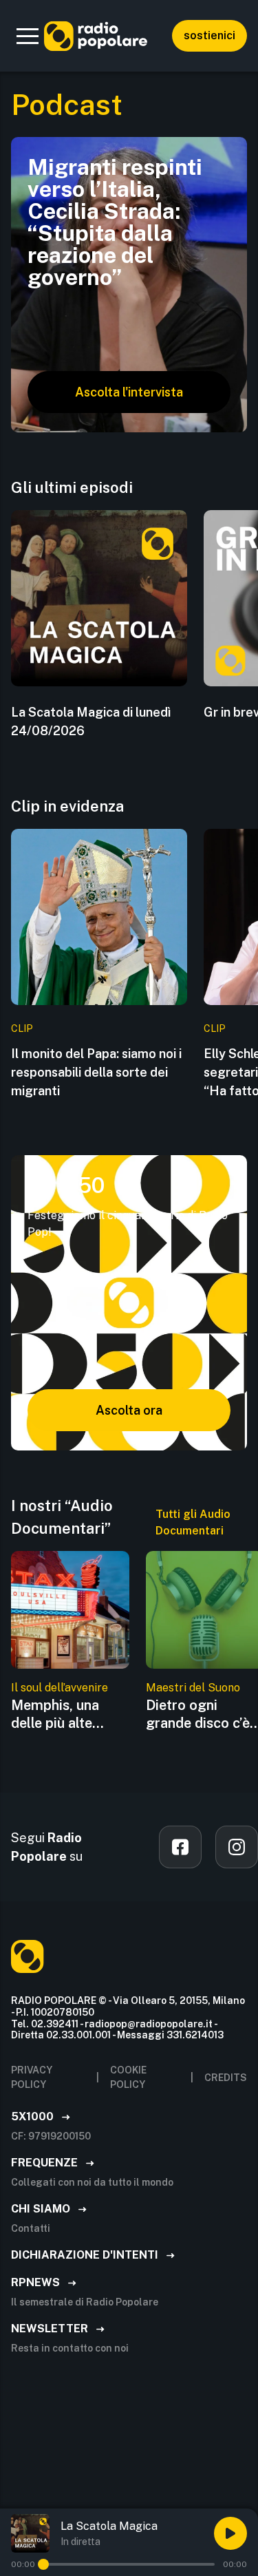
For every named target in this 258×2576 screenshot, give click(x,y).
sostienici (209, 35)
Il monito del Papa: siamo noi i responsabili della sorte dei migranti (96, 1072)
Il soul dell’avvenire (60, 1688)
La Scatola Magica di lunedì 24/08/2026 (91, 721)
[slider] (43, 2564)
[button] (28, 36)
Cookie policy (128, 2077)
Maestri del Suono (193, 1688)
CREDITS (226, 2078)
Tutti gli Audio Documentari (193, 1522)
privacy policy (32, 2077)
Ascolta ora (129, 1410)
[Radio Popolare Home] (96, 36)
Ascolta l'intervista (129, 392)
